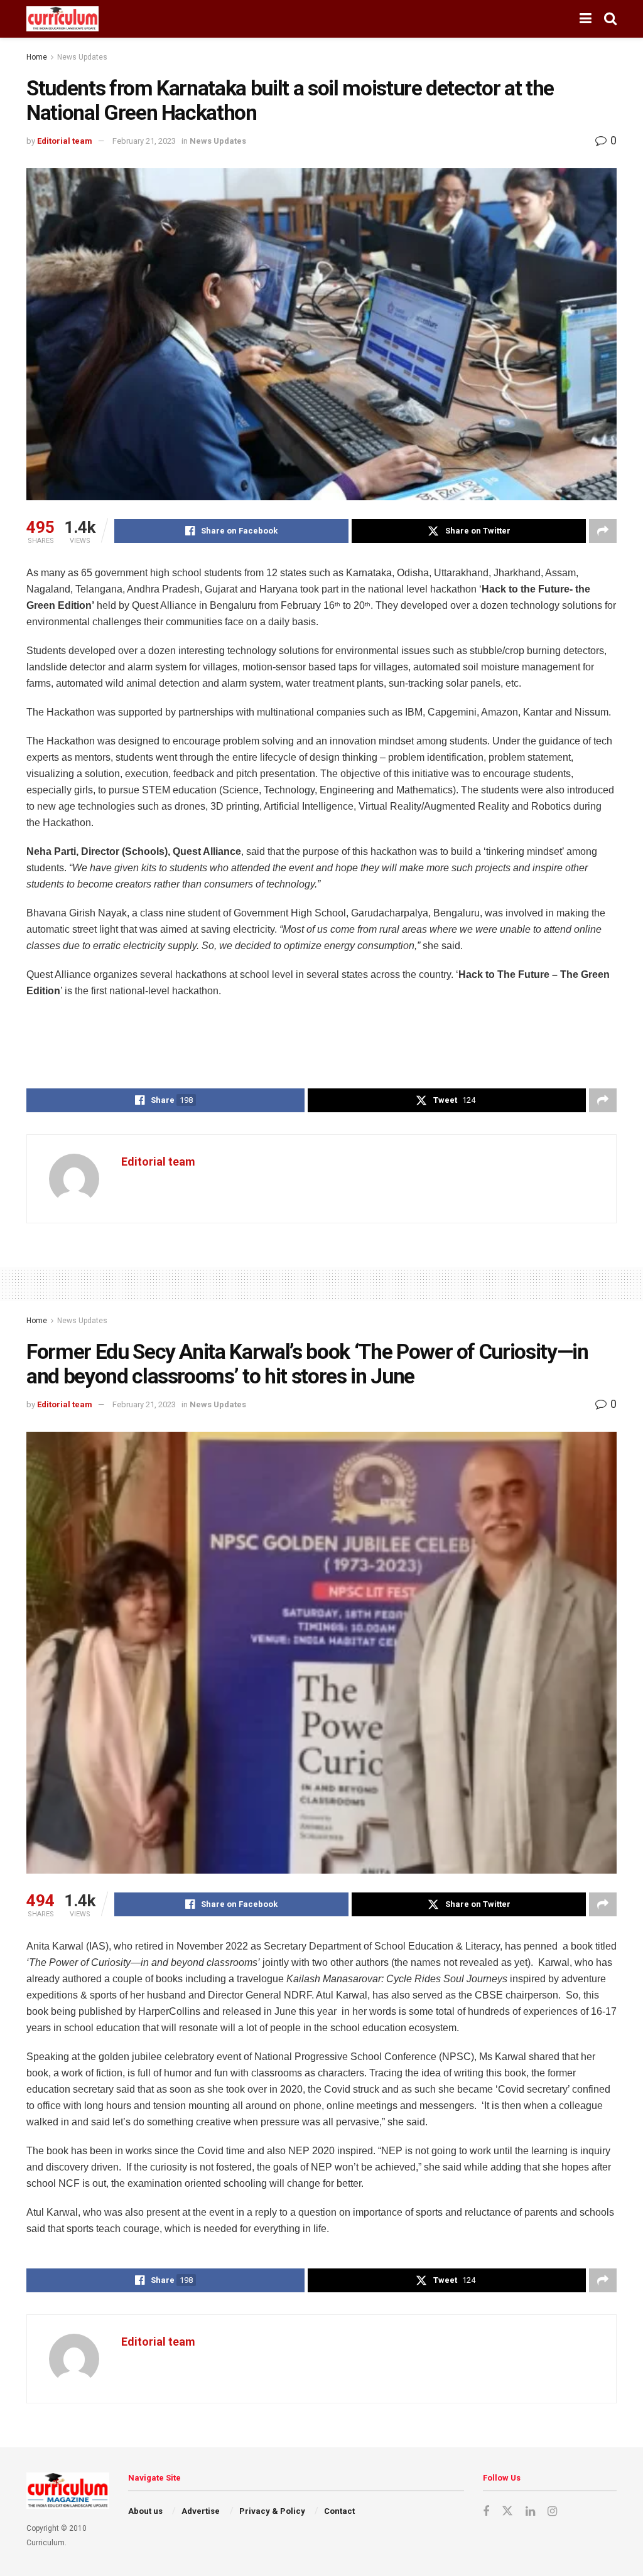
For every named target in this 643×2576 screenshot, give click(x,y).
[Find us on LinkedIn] (530, 2512)
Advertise (201, 2511)
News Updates (82, 57)
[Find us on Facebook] (486, 2512)
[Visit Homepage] (62, 19)
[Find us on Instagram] (552, 2512)
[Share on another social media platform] (603, 531)
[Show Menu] (586, 19)
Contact (339, 2511)
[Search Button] (610, 19)
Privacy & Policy (272, 2511)
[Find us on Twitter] (507, 2511)
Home (37, 57)
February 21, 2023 (144, 141)
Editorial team (65, 141)
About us (145, 2511)
